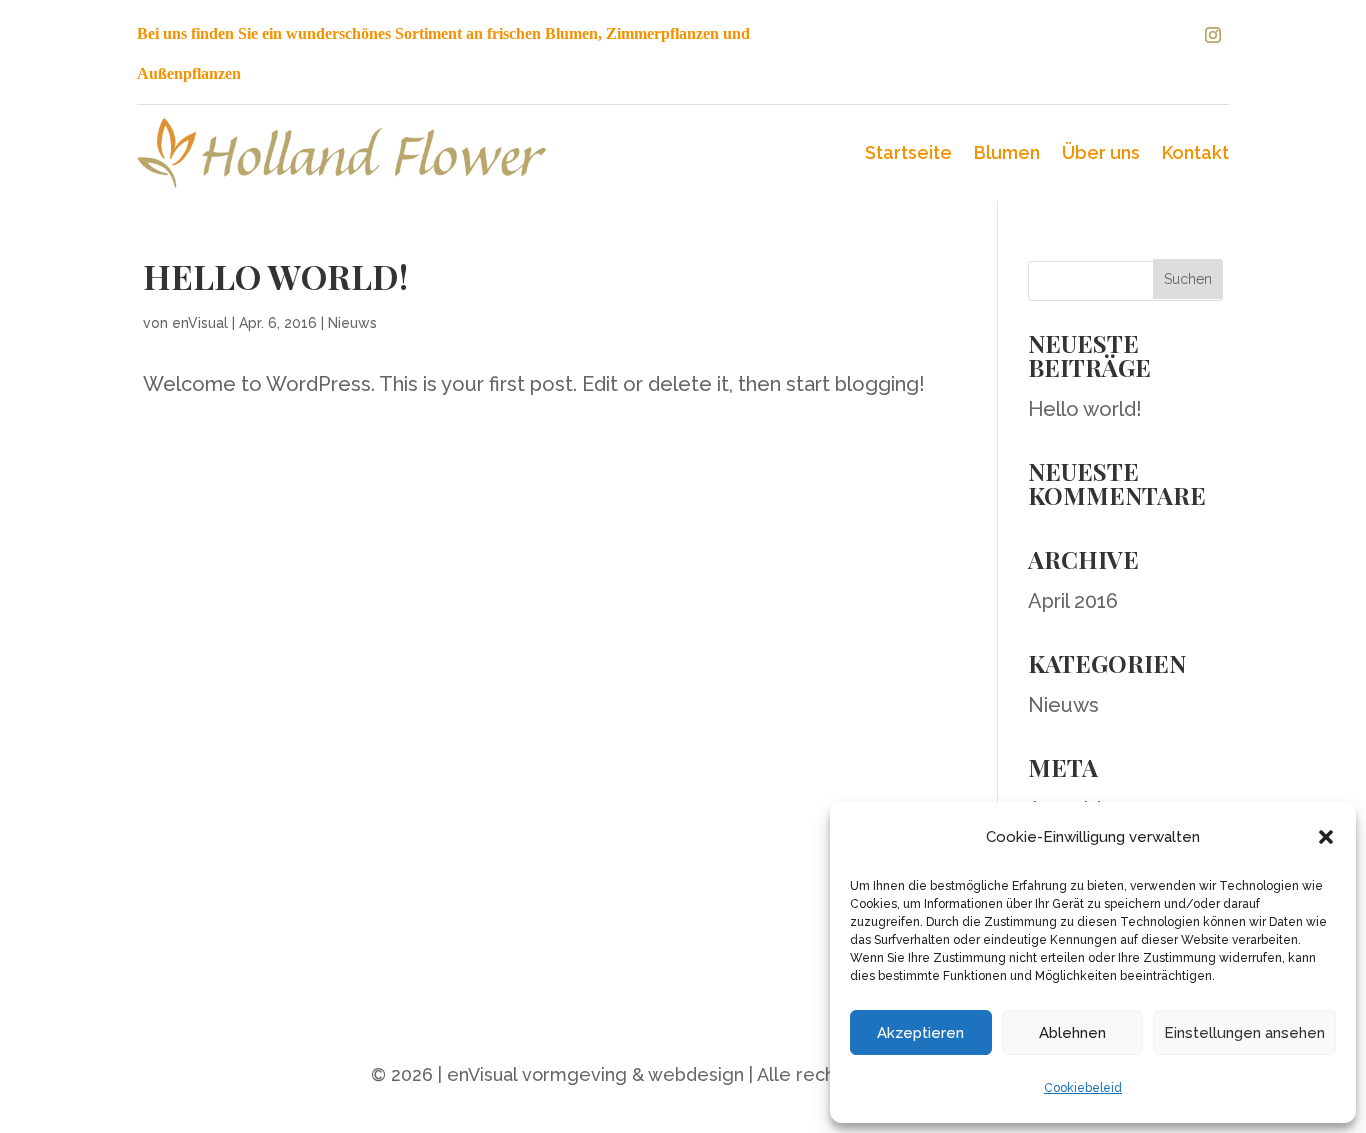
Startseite (908, 152)
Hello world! (275, 276)
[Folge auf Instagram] (1213, 35)
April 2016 (1073, 601)
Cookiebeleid (1083, 1088)
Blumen (1007, 152)
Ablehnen (1072, 1033)
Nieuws (352, 323)
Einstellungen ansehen (1244, 1033)
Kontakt (1195, 152)
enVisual (200, 323)
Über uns (1101, 152)
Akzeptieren (920, 1033)
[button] (1326, 837)
